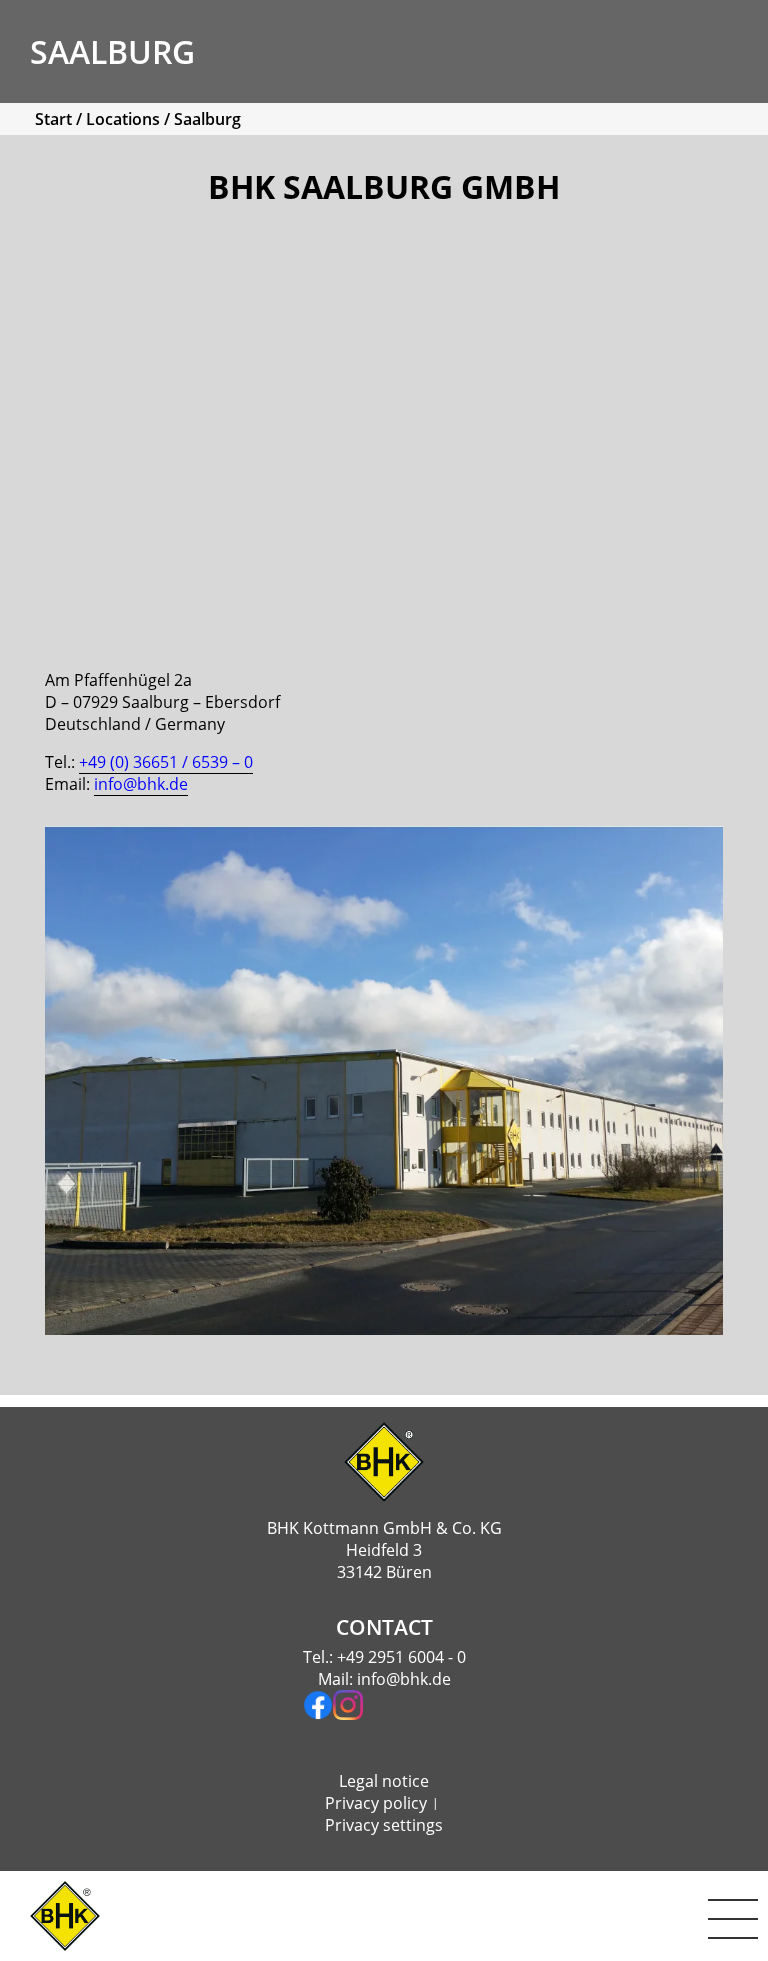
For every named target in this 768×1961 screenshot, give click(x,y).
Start (53, 119)
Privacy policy (376, 1803)
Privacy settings (384, 1825)
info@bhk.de (404, 1679)
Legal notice (384, 1781)
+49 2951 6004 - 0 (401, 1657)
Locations (123, 119)
